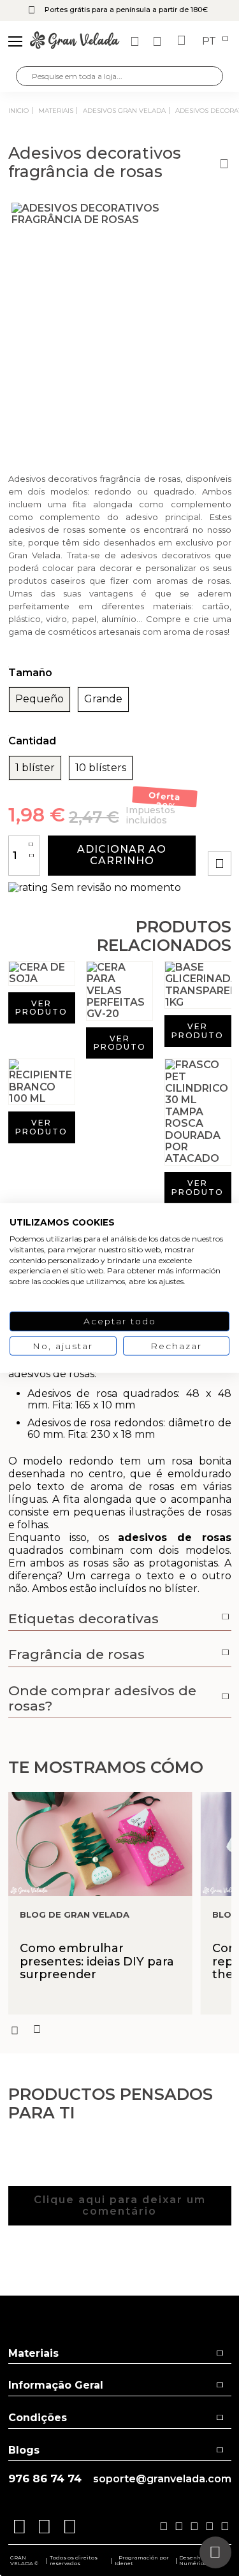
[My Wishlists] (136, 41)
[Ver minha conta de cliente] (159, 41)
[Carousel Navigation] (120, 2030)
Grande (103, 699)
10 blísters (101, 768)
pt (210, 41)
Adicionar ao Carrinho (122, 855)
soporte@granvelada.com (162, 2479)
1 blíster (35, 768)
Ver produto (41, 1008)
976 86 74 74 (45, 2479)
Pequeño (40, 699)
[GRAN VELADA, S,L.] (75, 41)
